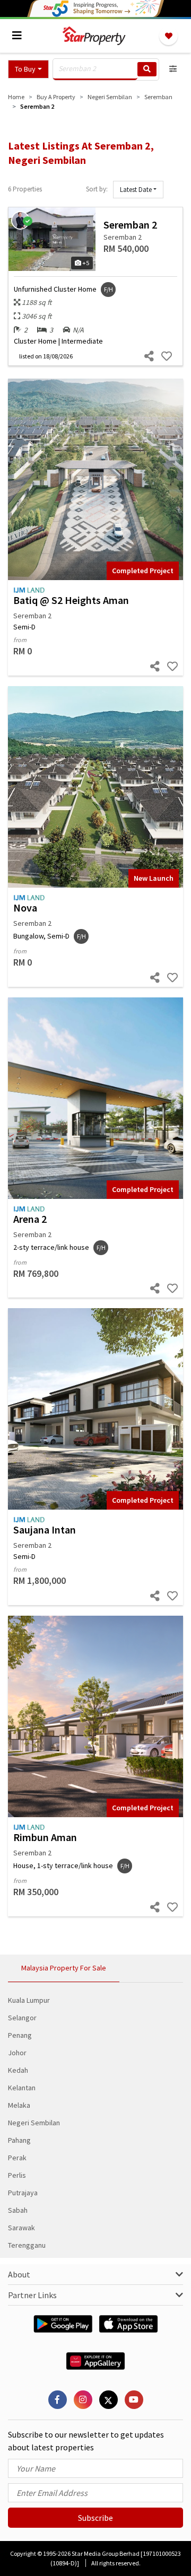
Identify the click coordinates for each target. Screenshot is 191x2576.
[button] (28, 69)
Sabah (18, 2210)
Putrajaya (23, 2193)
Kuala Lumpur (29, 2000)
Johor (17, 2053)
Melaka (19, 2105)
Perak (17, 2158)
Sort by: (97, 189)
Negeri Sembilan (34, 2123)
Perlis (17, 2175)
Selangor (22, 2018)
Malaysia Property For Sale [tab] (64, 1968)
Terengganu (27, 2245)
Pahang (19, 2140)
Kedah (18, 2070)
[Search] (147, 69)
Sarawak (21, 2228)
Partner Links (32, 2295)
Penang (20, 2035)
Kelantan (22, 2088)
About (19, 2274)
